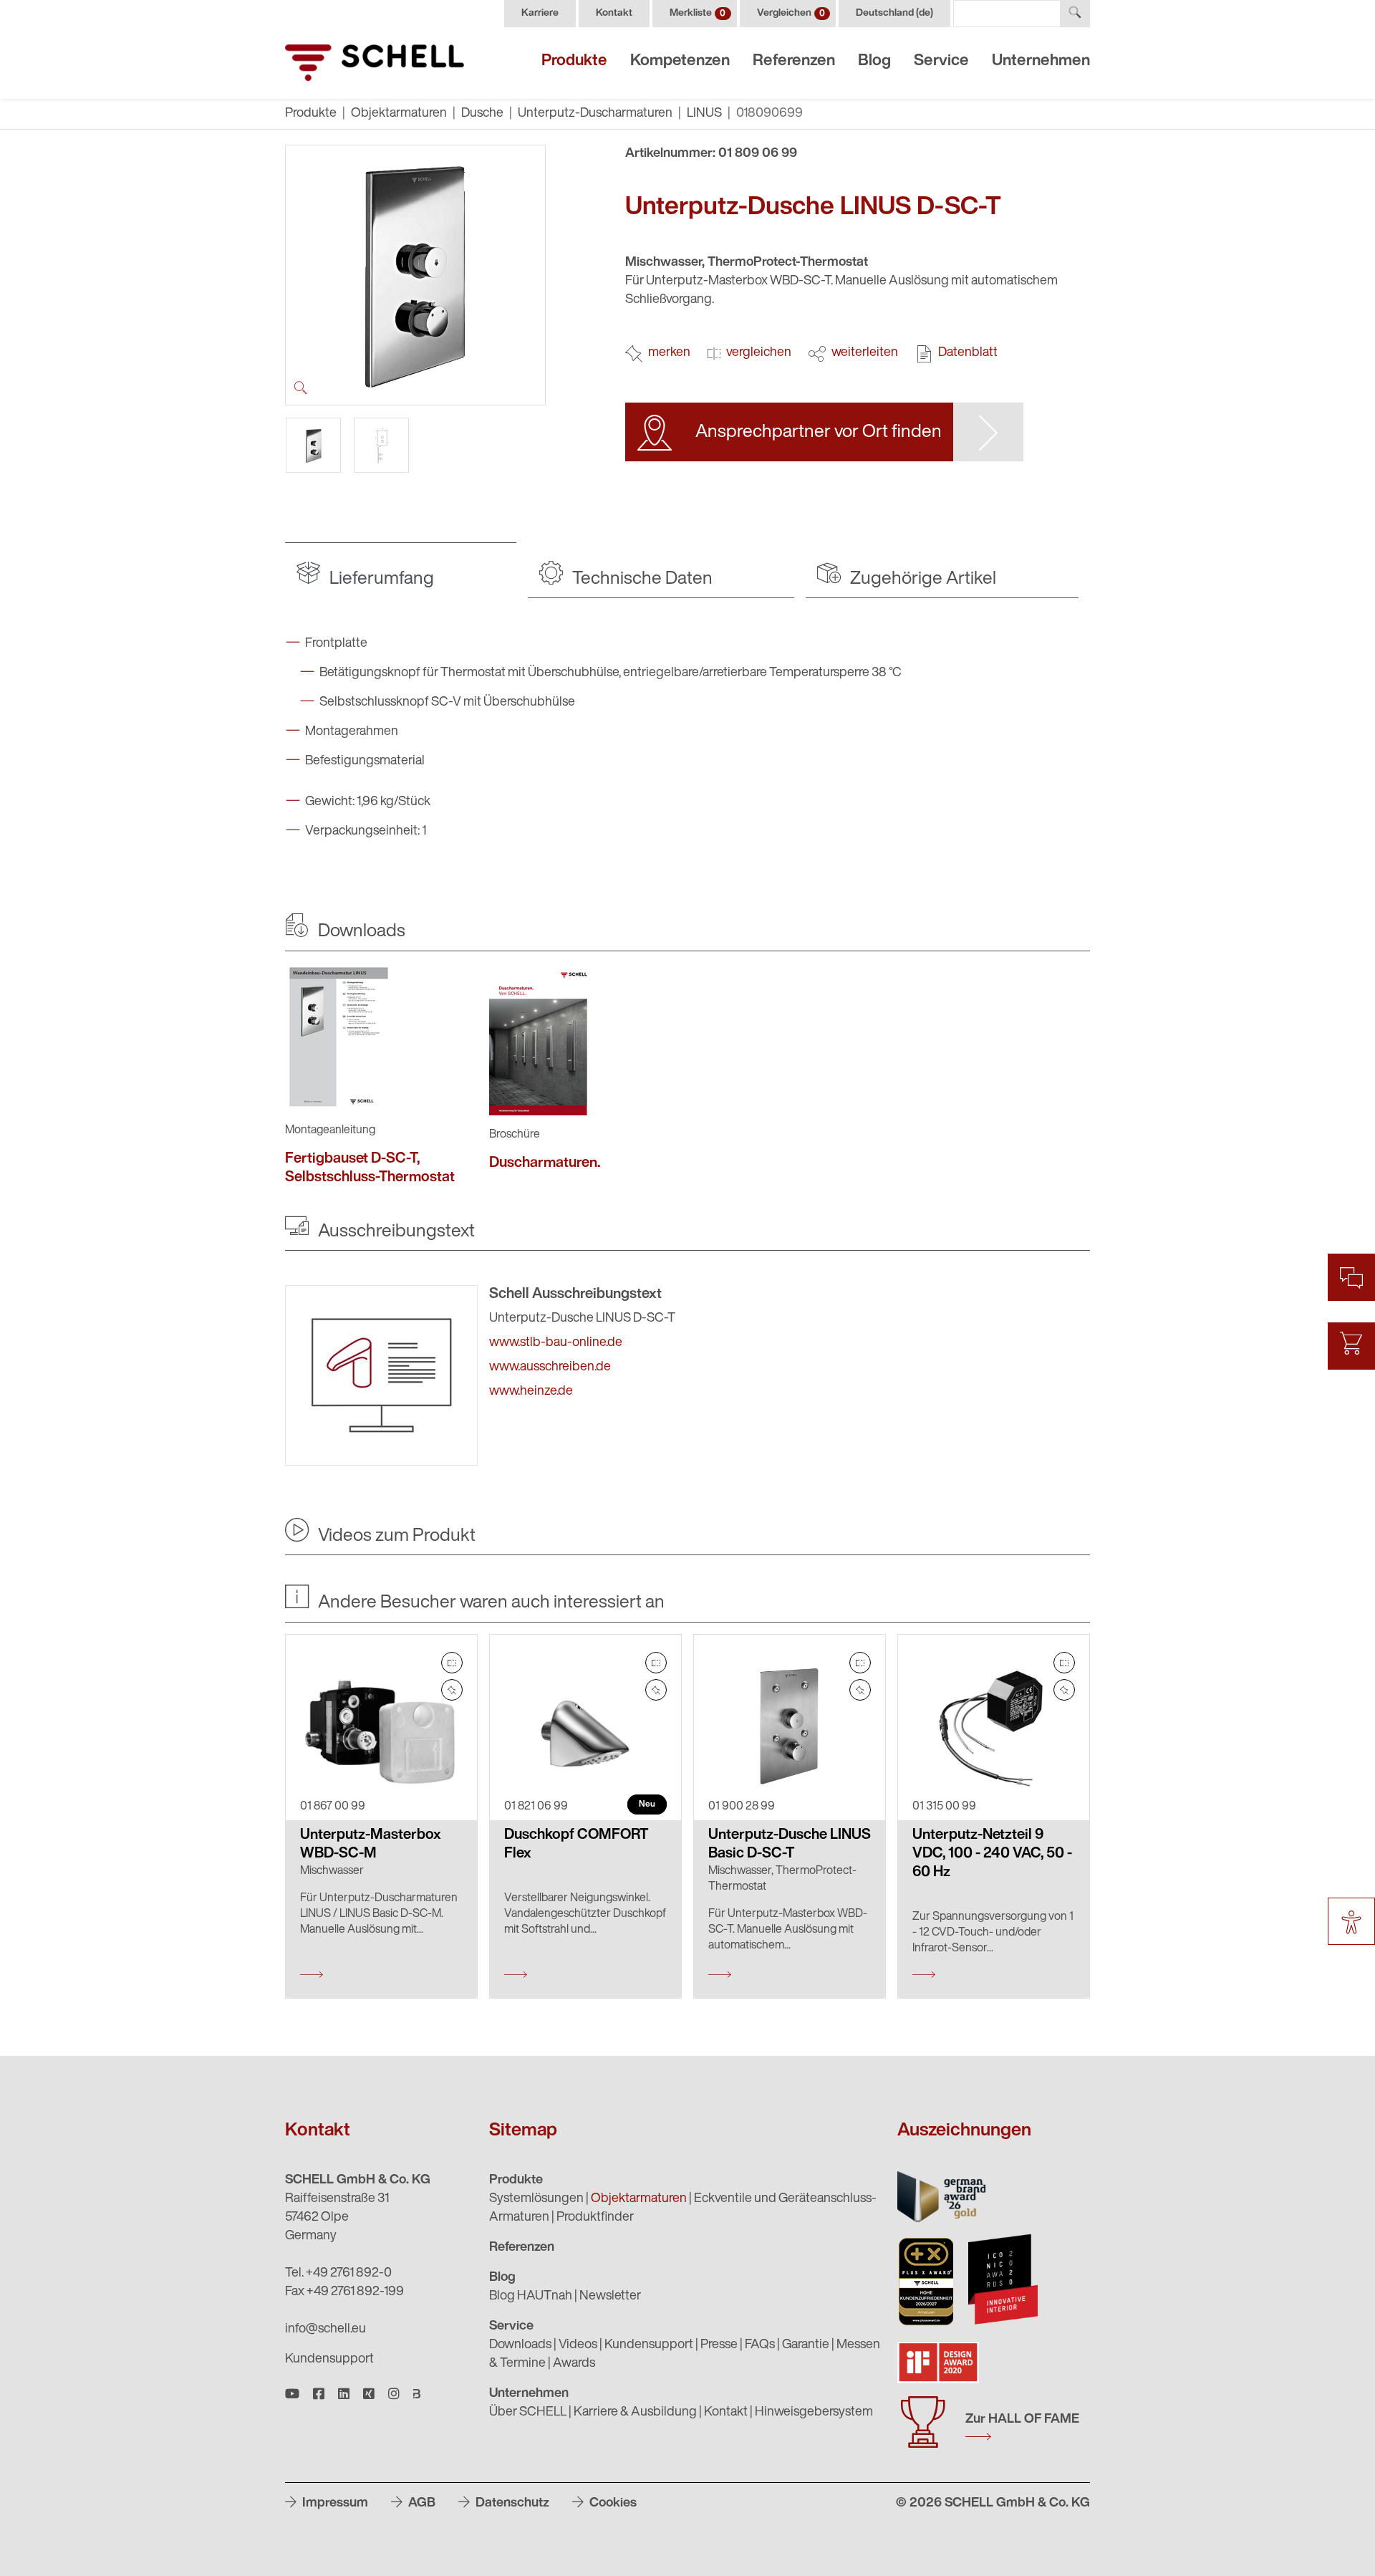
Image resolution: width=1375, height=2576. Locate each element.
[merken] (452, 1690)
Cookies (612, 2504)
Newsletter (610, 2297)
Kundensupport (329, 2360)
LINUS (704, 114)
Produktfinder (595, 2218)
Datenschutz (511, 2504)
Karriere (540, 13)
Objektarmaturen (399, 114)
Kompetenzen (680, 61)
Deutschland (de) (894, 13)
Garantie (806, 2345)
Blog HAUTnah (531, 2297)
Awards (574, 2364)
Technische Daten (641, 579)
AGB (420, 2504)
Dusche (482, 114)
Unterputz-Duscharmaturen (595, 114)
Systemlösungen (536, 2199)
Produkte (574, 61)
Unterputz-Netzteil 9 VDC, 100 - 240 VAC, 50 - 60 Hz (992, 1854)
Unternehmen (1041, 61)
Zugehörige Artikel (921, 579)
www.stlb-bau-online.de (556, 1343)
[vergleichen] (452, 1663)
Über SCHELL (528, 2413)
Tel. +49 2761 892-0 (338, 2274)
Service (941, 61)
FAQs (760, 2345)
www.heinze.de (531, 1392)
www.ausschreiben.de (550, 1368)
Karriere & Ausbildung (635, 2413)
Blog (874, 61)
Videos (578, 2345)
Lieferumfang (380, 579)
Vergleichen (791, 13)
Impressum (334, 2504)
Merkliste (698, 13)
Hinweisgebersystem (814, 2413)
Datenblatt (968, 353)
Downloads (520, 2345)
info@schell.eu (325, 2330)
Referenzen (794, 61)
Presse (719, 2345)
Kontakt (614, 13)
